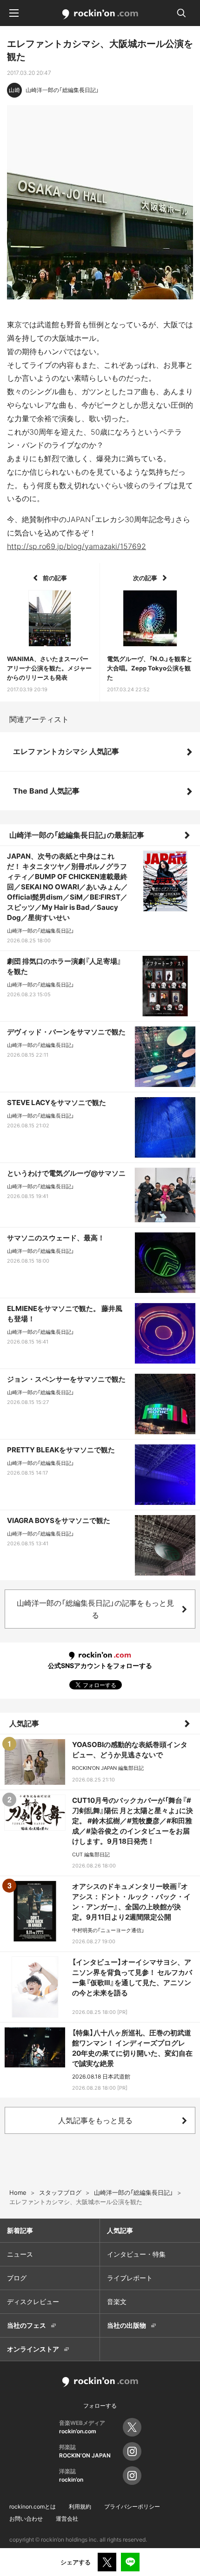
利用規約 (80, 2506)
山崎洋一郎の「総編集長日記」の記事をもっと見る (95, 1609)
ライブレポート (130, 2278)
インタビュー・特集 (136, 2254)
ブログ (17, 2278)
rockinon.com (100, 14)
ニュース (20, 2254)
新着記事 (20, 2230)
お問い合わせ (26, 2519)
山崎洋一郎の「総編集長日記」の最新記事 (77, 835)
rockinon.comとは (33, 2506)
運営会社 (67, 2519)
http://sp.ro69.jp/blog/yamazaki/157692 (77, 546)
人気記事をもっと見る (95, 2120)
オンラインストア (33, 2349)
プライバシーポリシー (132, 2506)
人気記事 (24, 1723)
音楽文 (117, 2301)
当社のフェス (27, 2325)
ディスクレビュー (33, 2301)
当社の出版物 (127, 2325)
